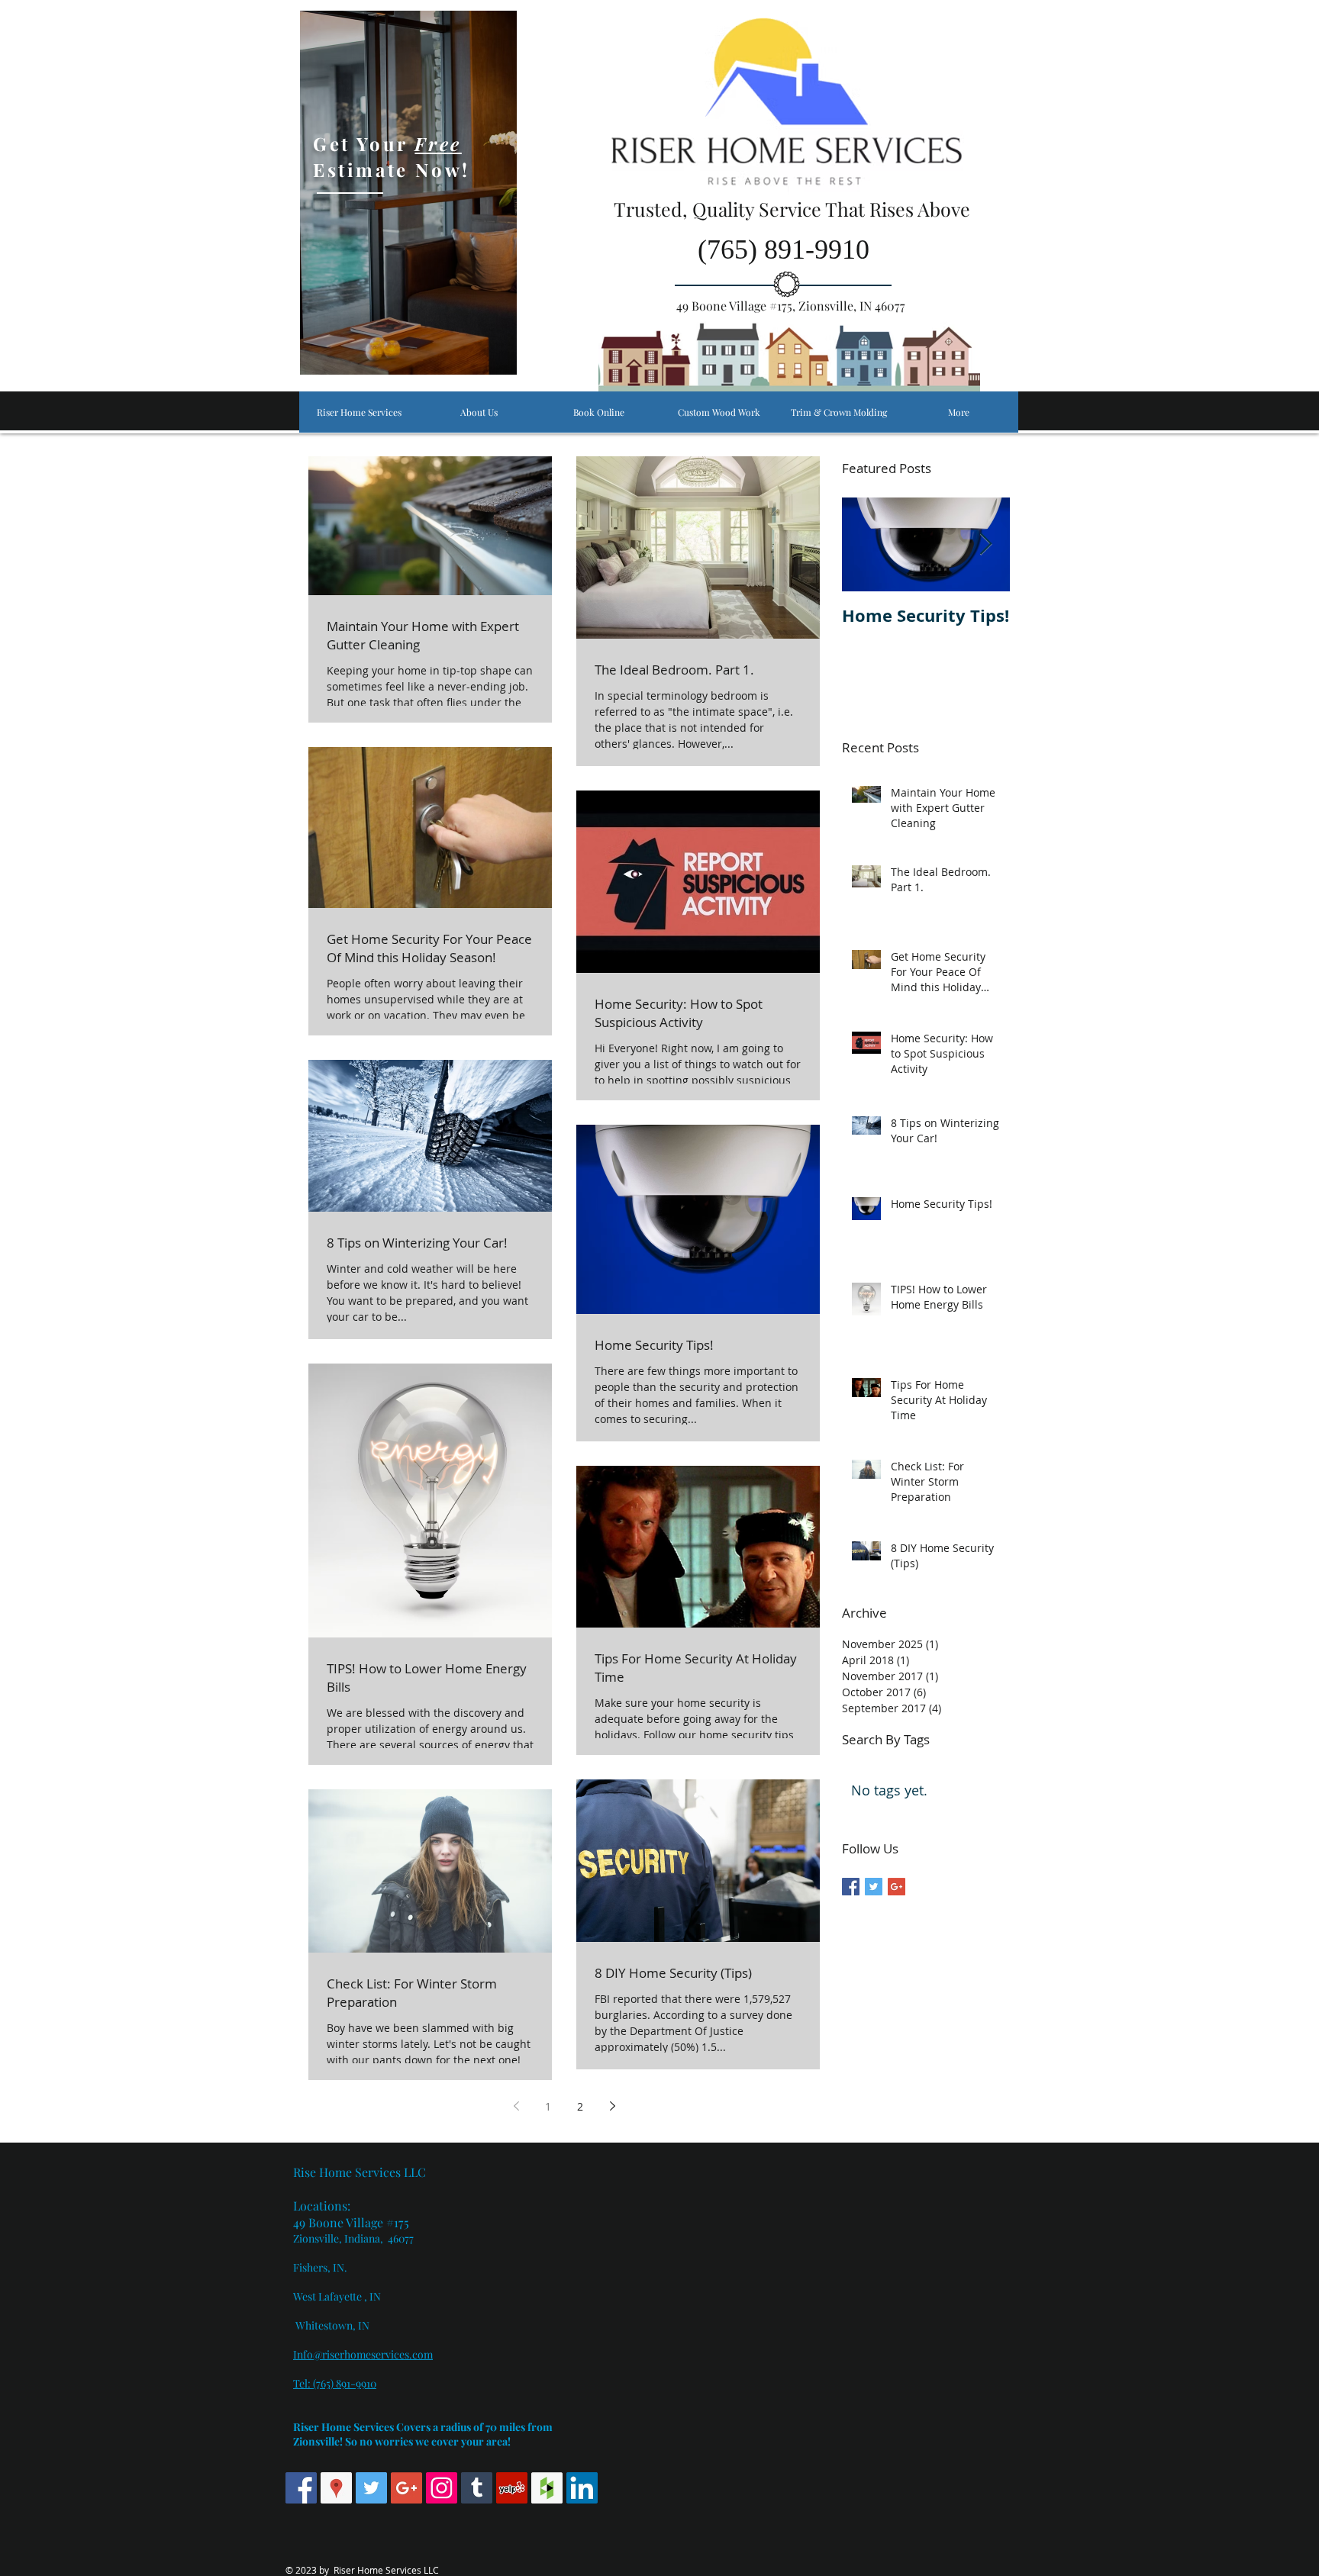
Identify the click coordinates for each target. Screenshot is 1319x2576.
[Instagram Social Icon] (442, 2488)
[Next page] (612, 2106)
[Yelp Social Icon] (512, 2488)
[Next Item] (985, 544)
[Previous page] (516, 2106)
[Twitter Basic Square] (874, 1887)
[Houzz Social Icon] (547, 2488)
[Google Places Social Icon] (336, 2488)
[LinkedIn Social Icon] (582, 2488)
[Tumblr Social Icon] (477, 2488)
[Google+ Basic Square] (897, 1887)
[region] (408, 193)
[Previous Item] (866, 544)
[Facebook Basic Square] (851, 1887)
